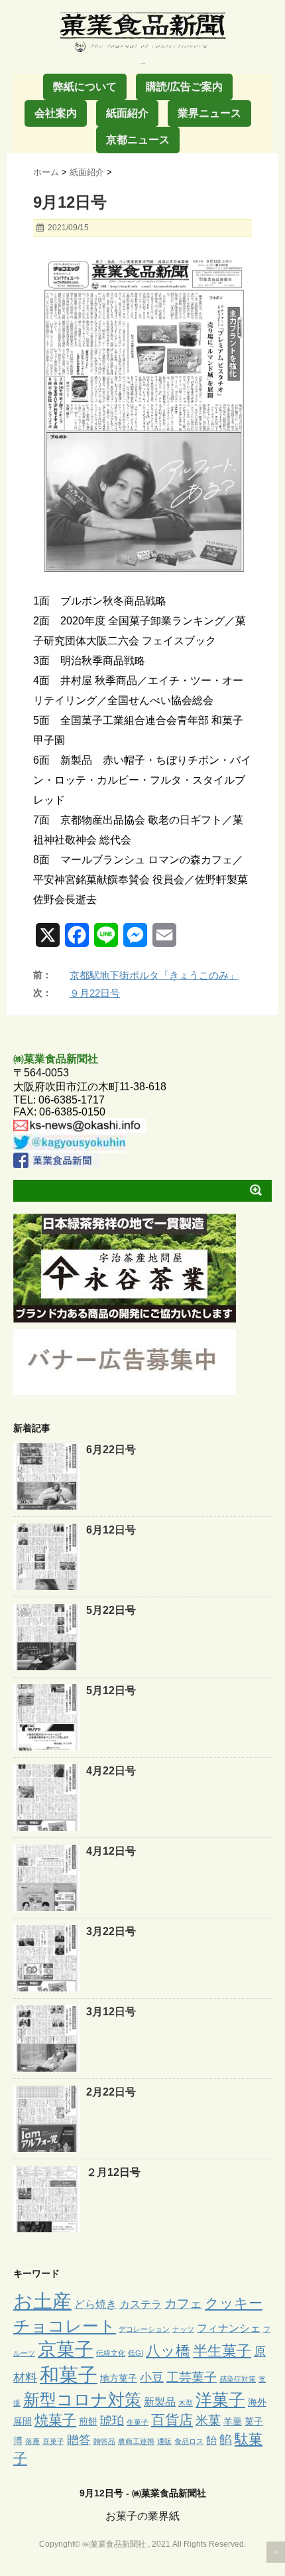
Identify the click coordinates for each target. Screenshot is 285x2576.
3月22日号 (111, 1931)
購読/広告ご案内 (184, 87)
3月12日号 (111, 2012)
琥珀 (112, 2421)
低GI (136, 2353)
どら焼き (95, 2304)
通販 (164, 2441)
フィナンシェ (229, 2328)
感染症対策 (238, 2379)
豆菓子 (53, 2441)
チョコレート (65, 2326)
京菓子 (66, 2349)
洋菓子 (220, 2400)
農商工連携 (136, 2441)
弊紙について (85, 87)
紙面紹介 (127, 113)
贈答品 (104, 2441)
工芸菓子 (192, 2377)
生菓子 (138, 2422)
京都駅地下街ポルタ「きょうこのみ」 (154, 975)
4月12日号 (111, 1851)
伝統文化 (111, 2353)
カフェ (183, 2304)
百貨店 (172, 2420)
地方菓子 (119, 2378)
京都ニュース (138, 140)
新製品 (160, 2401)
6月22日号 (111, 1450)
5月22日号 (111, 1610)
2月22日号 (111, 2092)
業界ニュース (209, 113)
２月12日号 (113, 2172)
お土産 (42, 2301)
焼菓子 (55, 2420)
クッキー (234, 2303)
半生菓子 (222, 2351)
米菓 (208, 2420)
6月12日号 (111, 1530)
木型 (186, 2403)
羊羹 (233, 2421)
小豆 (152, 2378)
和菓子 (69, 2375)
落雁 (32, 2441)
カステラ (141, 2304)
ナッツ (183, 2329)
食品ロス (189, 2441)
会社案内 (56, 113)
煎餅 (88, 2421)
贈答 (79, 2440)
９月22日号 (95, 993)
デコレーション (144, 2329)
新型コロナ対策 (82, 2399)
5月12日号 (111, 1690)
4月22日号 (111, 1771)
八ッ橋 (168, 2351)
